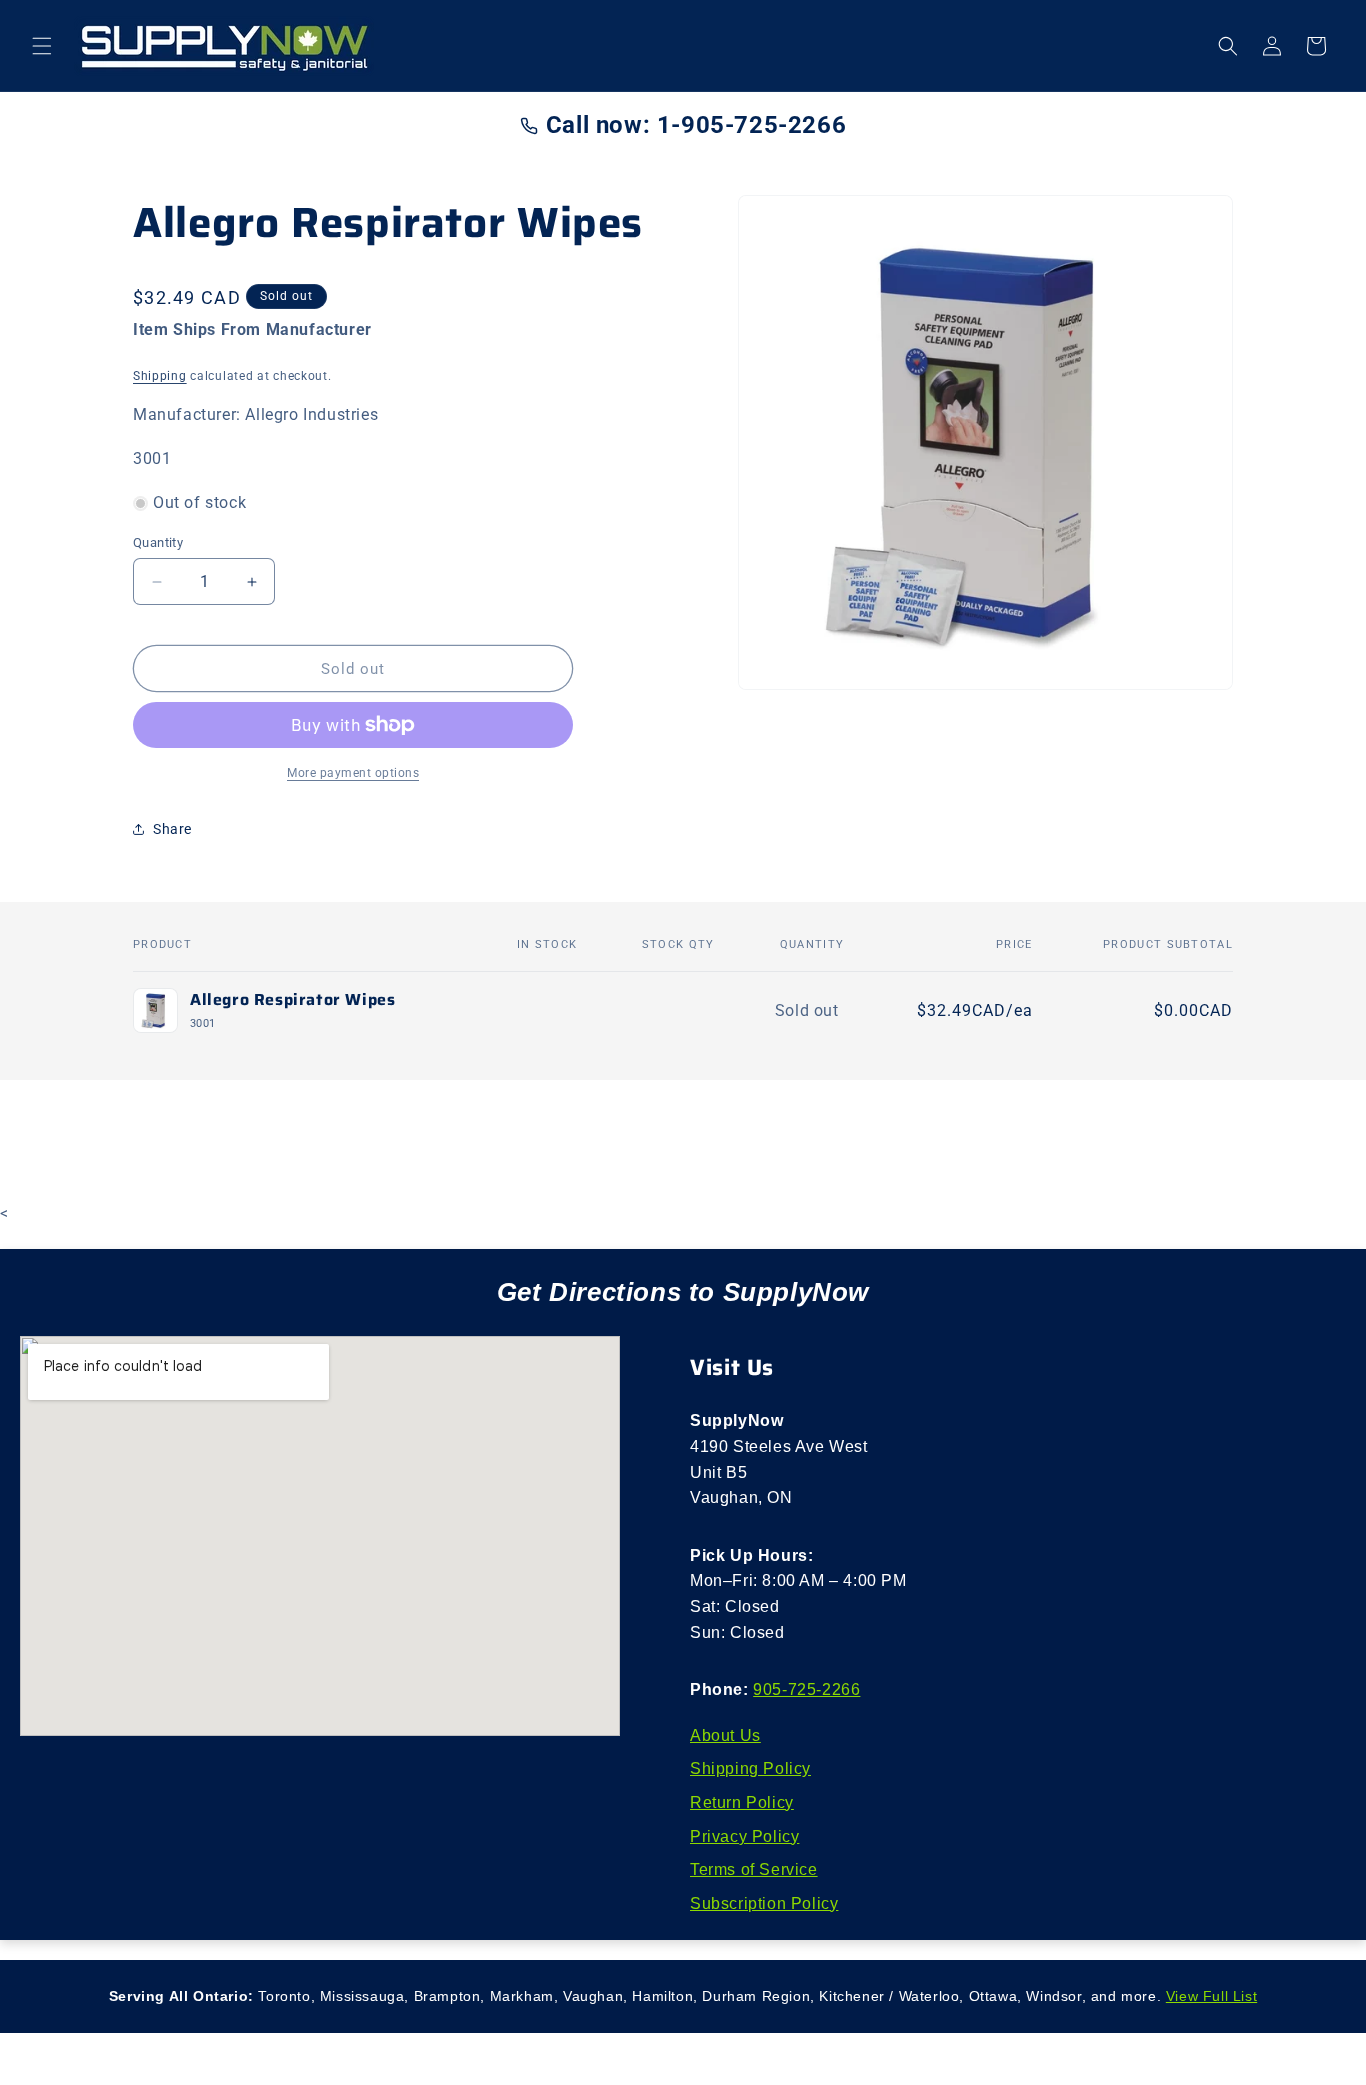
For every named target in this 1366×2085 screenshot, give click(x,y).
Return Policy (742, 1802)
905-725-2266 (806, 1689)
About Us (725, 1735)
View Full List (1211, 1996)
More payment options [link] (353, 773)
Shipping (160, 376)
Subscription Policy (764, 1903)
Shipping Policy (750, 1768)
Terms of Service (754, 1869)
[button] (42, 46)
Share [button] (172, 829)
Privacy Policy (744, 1836)
